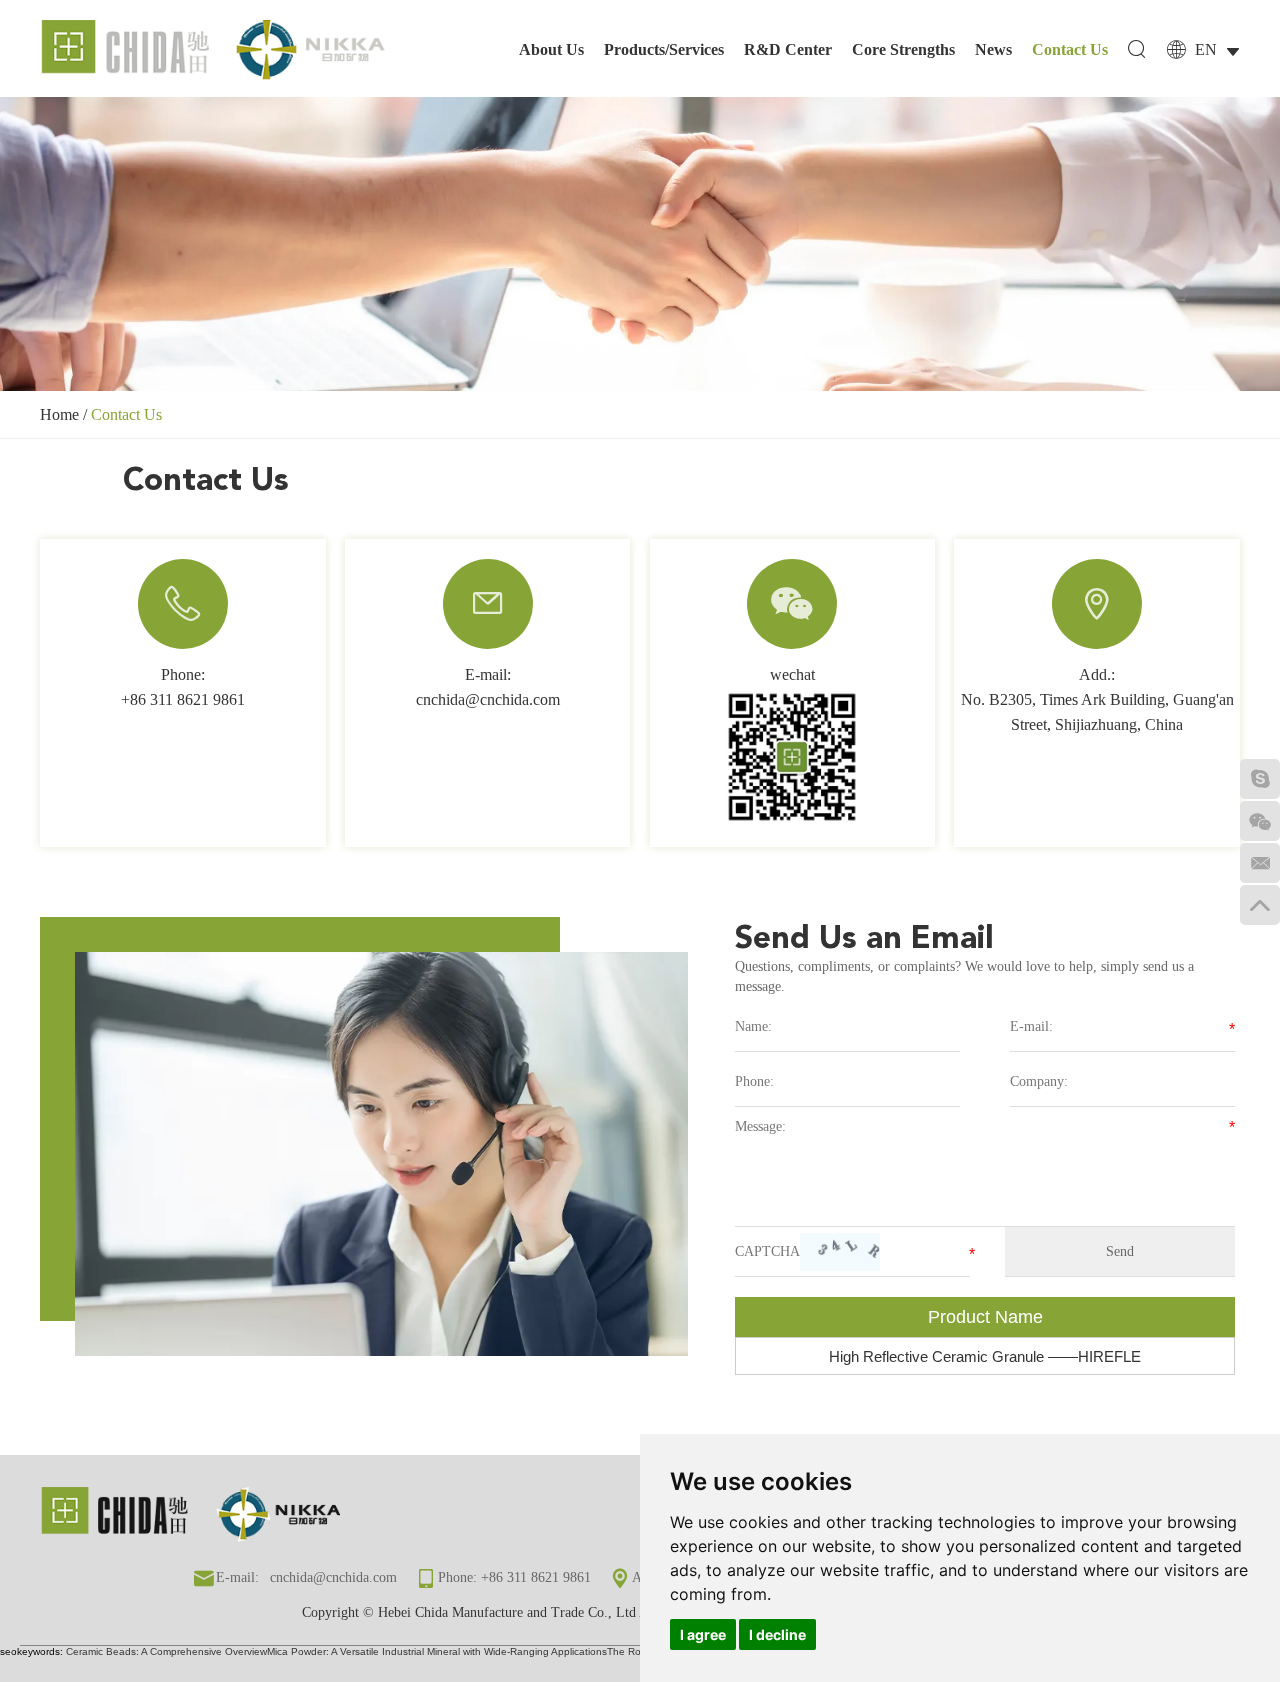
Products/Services (664, 49)
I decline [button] (777, 1634)
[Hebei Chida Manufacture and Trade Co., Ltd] (215, 51)
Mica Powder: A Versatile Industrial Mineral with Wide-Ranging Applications (437, 1651)
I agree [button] (703, 1634)
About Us (551, 49)
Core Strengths (903, 49)
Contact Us (1070, 49)
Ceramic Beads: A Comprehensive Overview (166, 1651)
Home (59, 414)
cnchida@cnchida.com (488, 699)
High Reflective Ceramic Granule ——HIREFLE (985, 1356)
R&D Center (788, 49)
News (993, 49)
